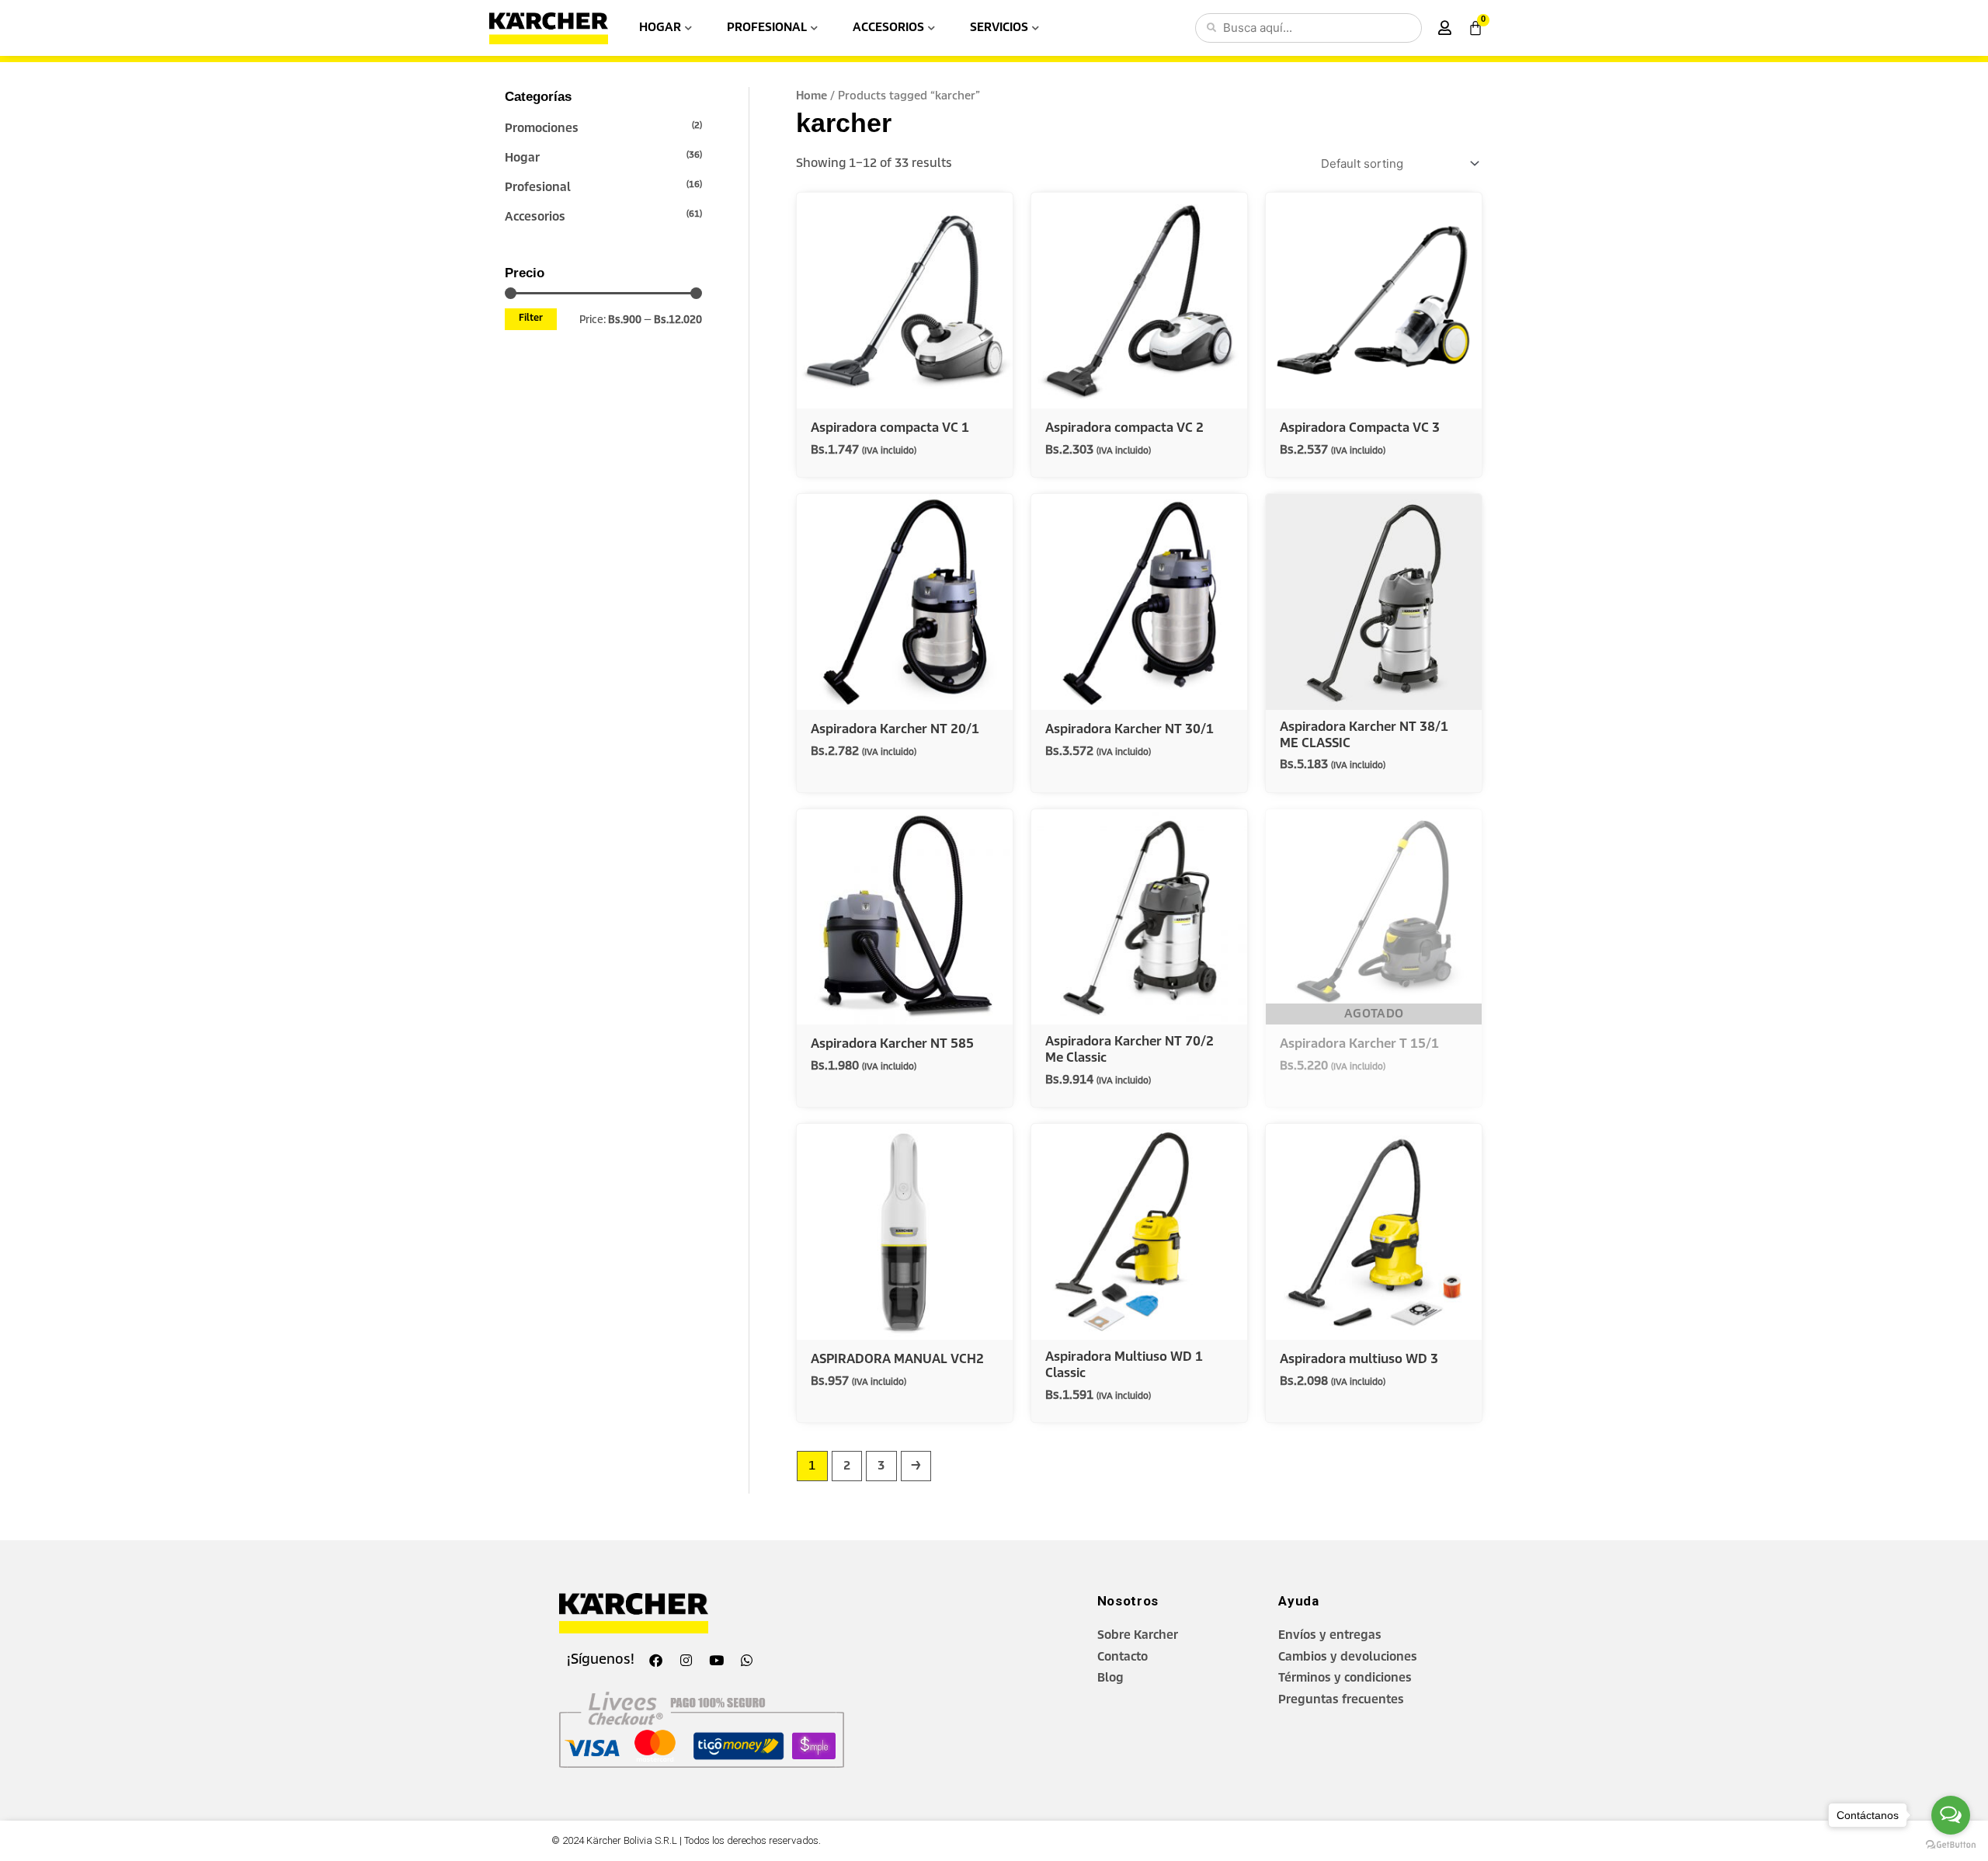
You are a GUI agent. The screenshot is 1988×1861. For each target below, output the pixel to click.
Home (812, 96)
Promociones (542, 129)
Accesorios (535, 217)
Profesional (538, 188)
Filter (531, 318)
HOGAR (660, 28)
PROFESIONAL (767, 28)
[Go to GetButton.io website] (1951, 1845)
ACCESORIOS (888, 28)
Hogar (522, 158)
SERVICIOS (999, 28)
